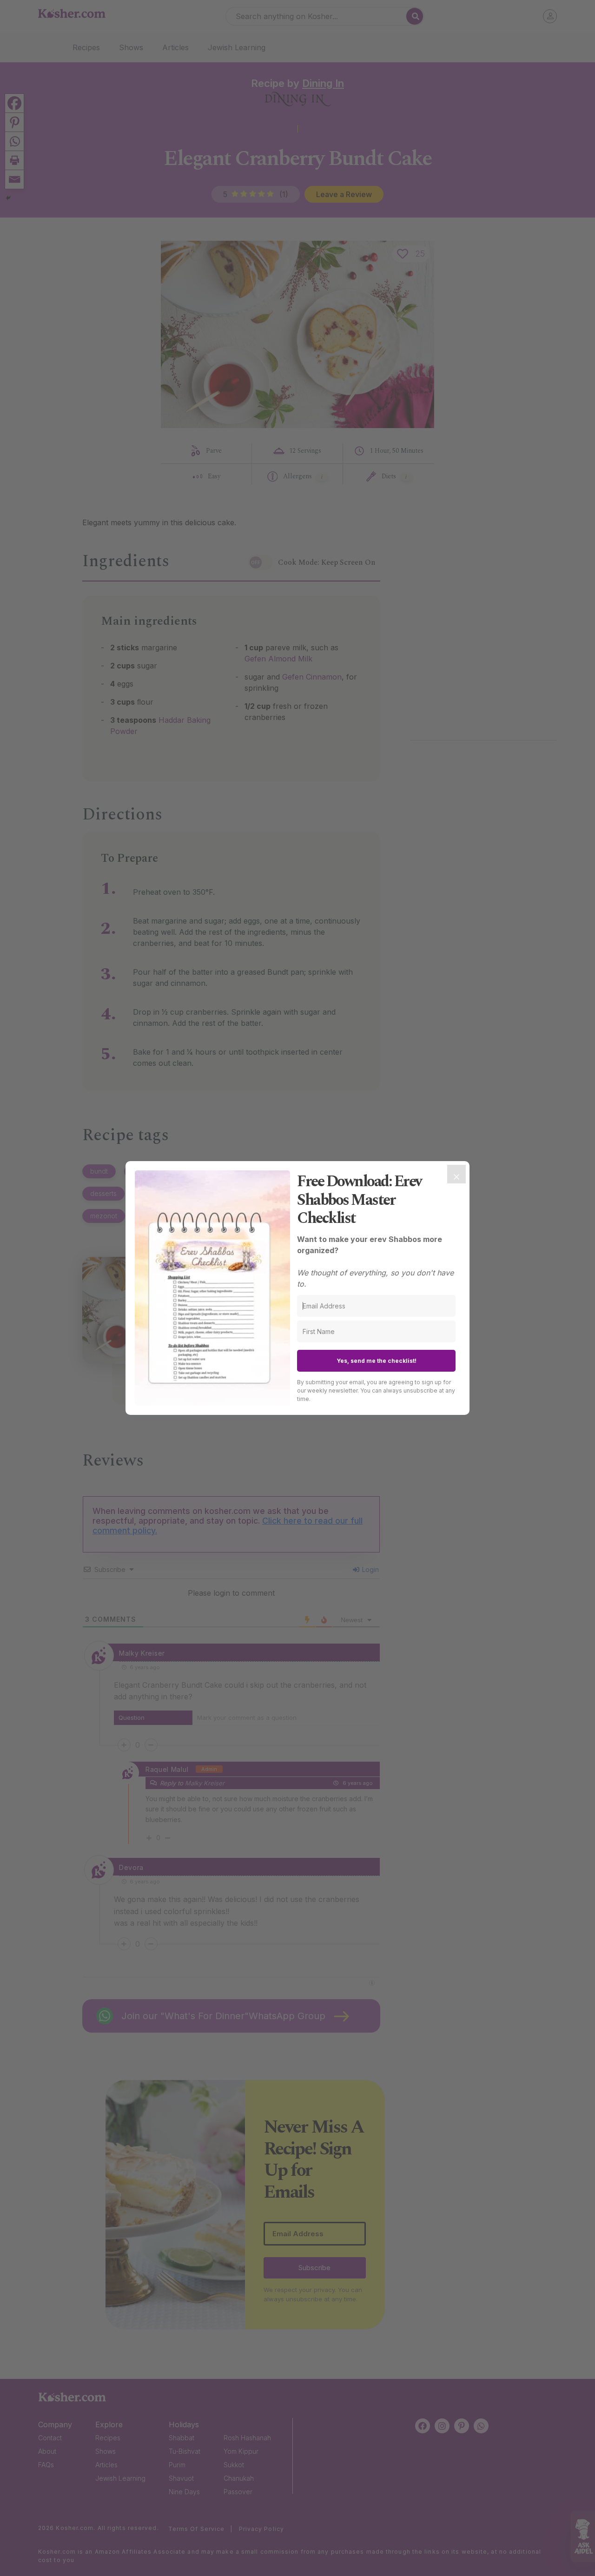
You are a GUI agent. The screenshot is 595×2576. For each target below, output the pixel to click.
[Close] (456, 1174)
